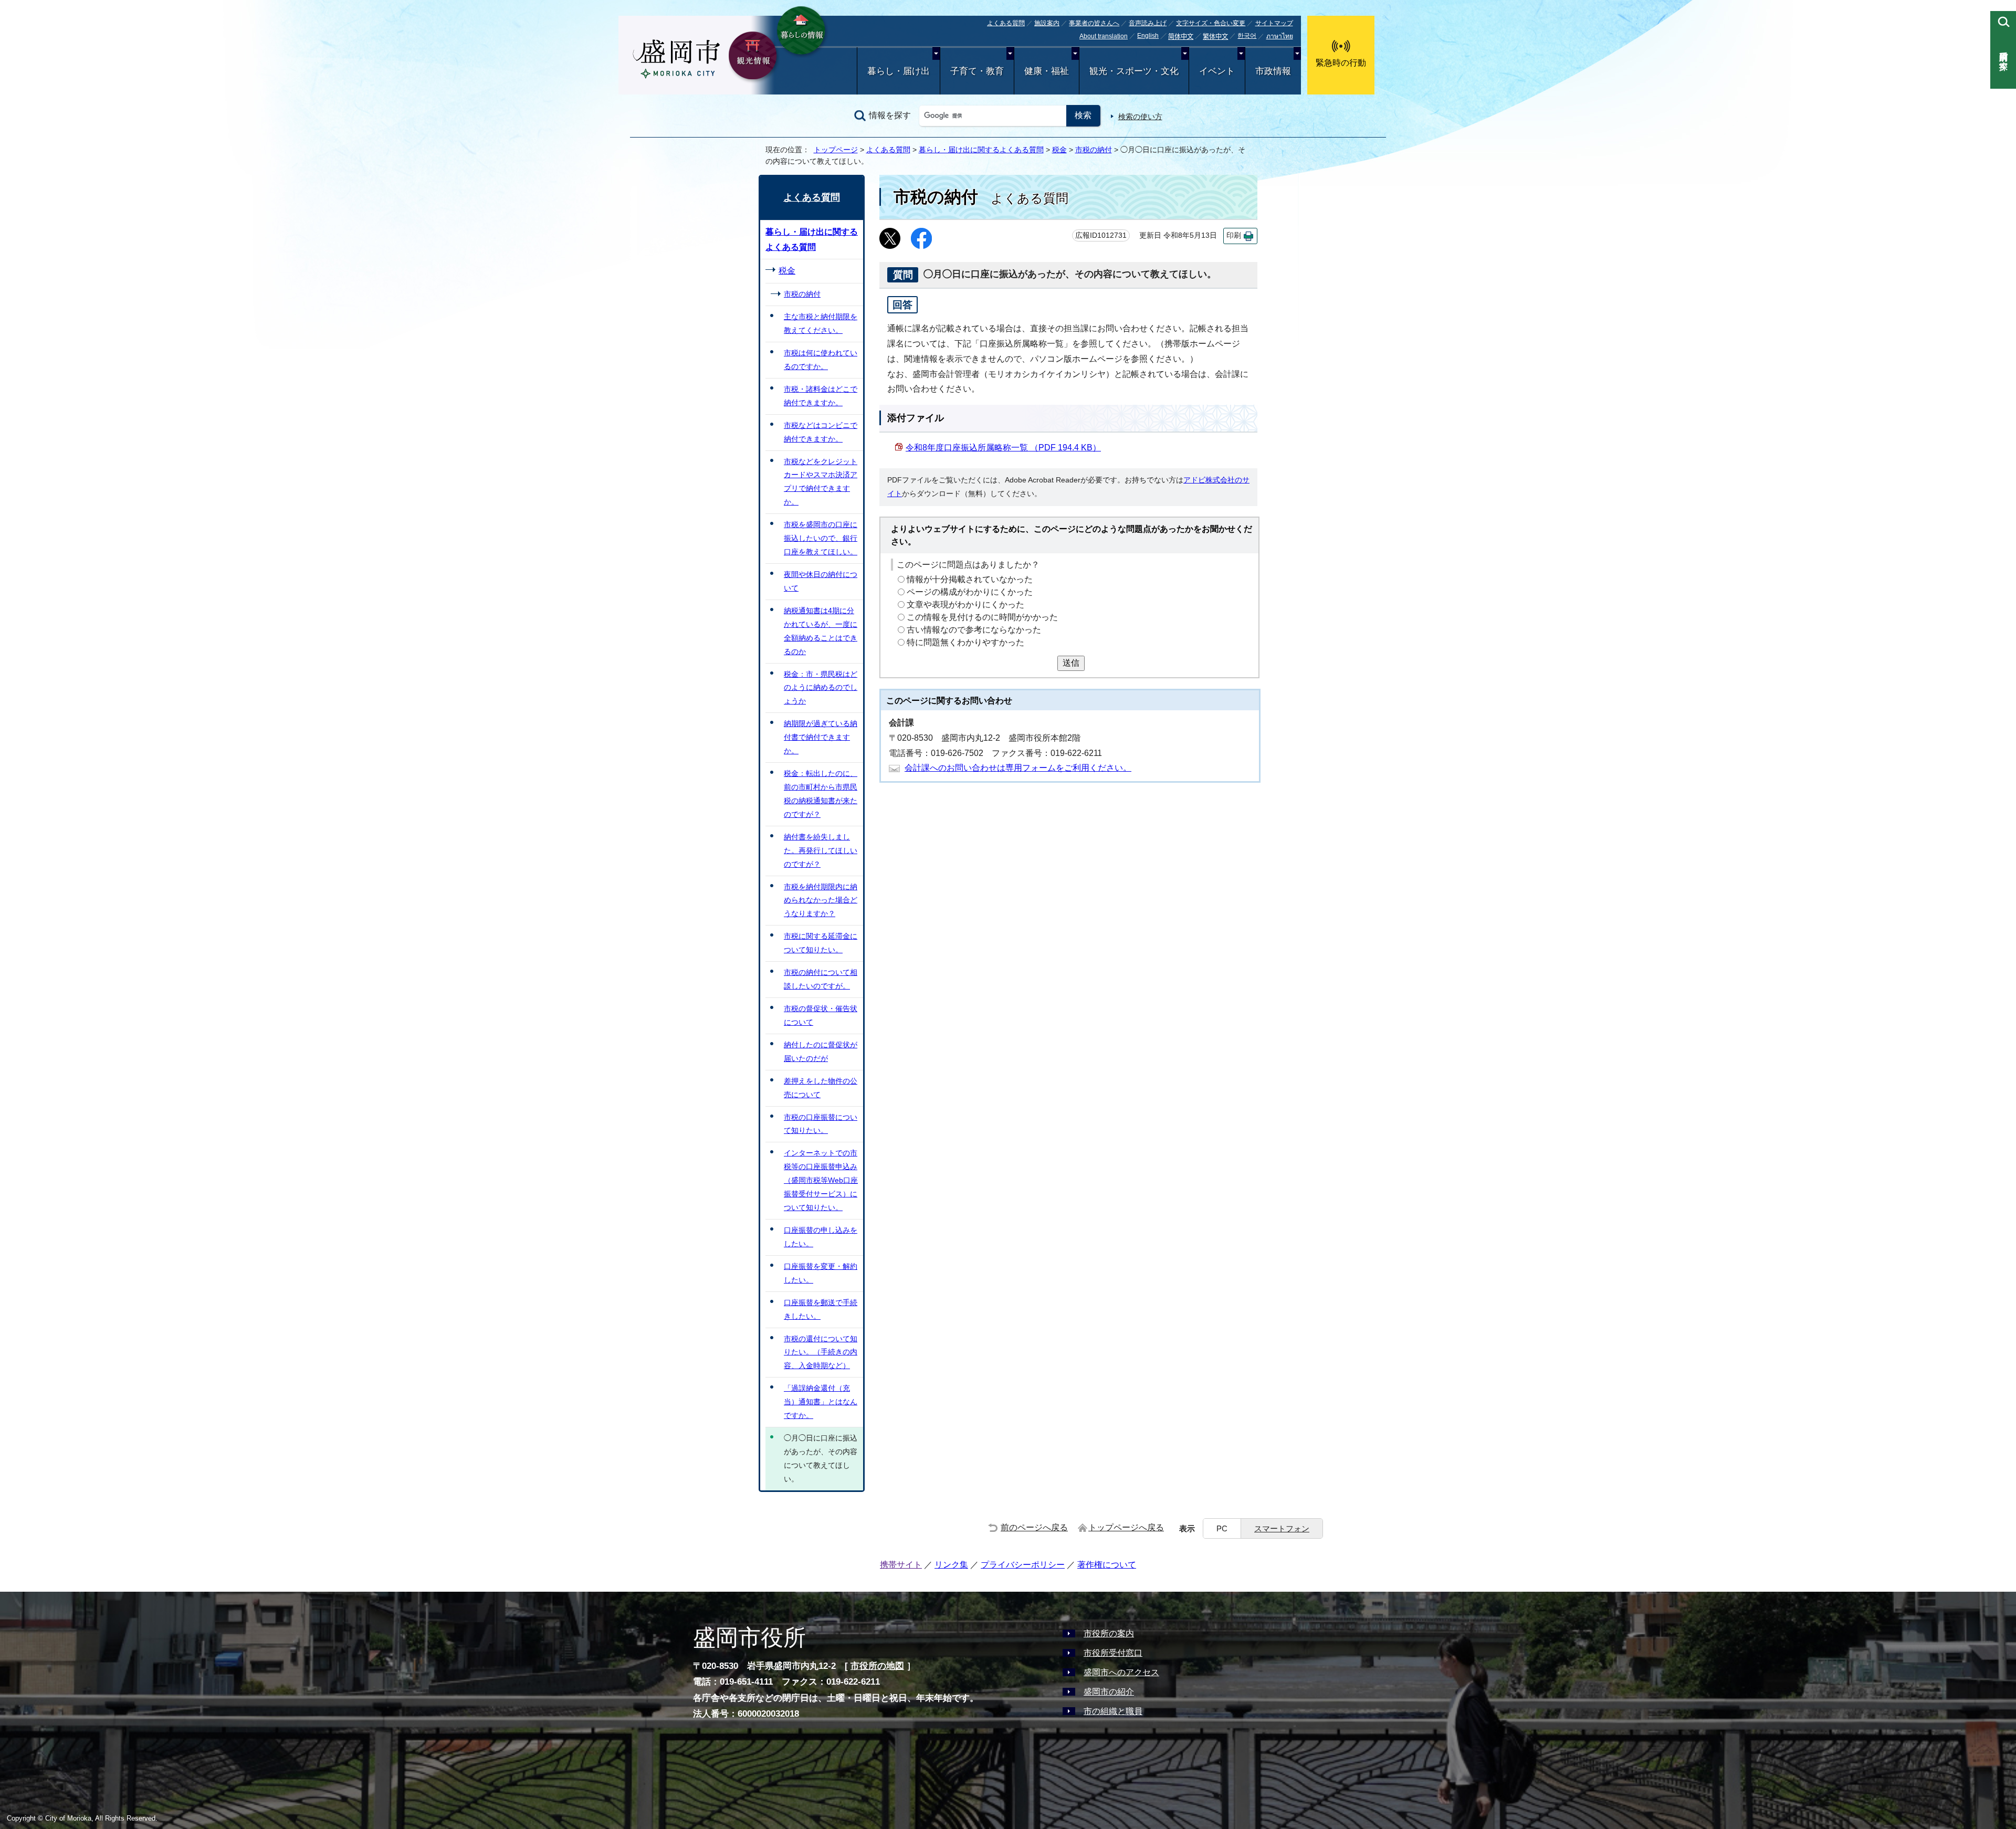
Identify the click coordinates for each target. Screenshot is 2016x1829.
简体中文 (1181, 37)
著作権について (1107, 1565)
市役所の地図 (877, 1666)
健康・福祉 (1047, 71)
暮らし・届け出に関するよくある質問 (981, 150)
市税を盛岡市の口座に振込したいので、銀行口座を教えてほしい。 (821, 538)
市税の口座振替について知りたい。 (821, 1124)
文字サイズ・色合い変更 (1211, 23)
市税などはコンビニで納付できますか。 (821, 432)
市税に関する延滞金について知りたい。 (821, 943)
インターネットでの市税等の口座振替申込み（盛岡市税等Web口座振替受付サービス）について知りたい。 (821, 1180)
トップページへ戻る (1126, 1527)
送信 (1071, 663)
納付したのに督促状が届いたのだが (821, 1052)
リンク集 (951, 1565)
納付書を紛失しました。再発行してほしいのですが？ (821, 850)
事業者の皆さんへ (1094, 23)
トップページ (836, 150)
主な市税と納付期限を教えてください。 (821, 323)
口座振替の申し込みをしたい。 (821, 1237)
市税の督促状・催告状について (821, 1015)
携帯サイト (901, 1565)
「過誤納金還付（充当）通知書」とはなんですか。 (821, 1402)
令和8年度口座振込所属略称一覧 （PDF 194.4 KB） (1003, 448)
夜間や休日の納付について (821, 581)
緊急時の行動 (1341, 63)
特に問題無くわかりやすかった (965, 642)
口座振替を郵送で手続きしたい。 (821, 1309)
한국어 (1247, 36)
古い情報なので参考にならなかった (974, 630)
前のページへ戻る (1034, 1527)
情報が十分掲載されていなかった (970, 579)
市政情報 (1273, 71)
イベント (1217, 71)
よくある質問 (1006, 23)
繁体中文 (1215, 37)
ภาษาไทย (1280, 36)
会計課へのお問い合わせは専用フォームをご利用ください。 (1018, 768)
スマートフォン (1282, 1528)
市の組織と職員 (1113, 1711)
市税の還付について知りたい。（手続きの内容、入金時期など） (821, 1352)
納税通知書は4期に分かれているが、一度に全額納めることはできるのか (821, 631)
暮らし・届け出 (899, 71)
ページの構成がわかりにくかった (970, 592)
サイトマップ (1274, 23)
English (1148, 36)
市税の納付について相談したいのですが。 (821, 979)
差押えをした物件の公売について (821, 1088)
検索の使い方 (1140, 117)
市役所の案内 (1109, 1633)
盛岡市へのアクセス (1121, 1672)
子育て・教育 (977, 71)
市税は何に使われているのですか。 (821, 360)
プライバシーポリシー (1023, 1565)
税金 (1059, 150)
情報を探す (890, 115)
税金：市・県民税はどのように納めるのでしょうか (821, 688)
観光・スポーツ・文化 (1134, 71)
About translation (1104, 36)
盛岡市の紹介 (1109, 1692)
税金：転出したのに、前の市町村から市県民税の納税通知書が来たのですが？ (821, 794)
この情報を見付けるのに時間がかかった (982, 617)
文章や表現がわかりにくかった (965, 605)
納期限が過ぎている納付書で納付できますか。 (821, 737)
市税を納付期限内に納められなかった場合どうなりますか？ (821, 900)
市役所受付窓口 (1113, 1653)
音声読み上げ (1148, 23)
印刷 (1234, 235)
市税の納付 (1094, 150)
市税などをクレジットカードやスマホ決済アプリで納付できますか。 (821, 482)
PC (1222, 1528)
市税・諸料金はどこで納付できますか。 (821, 396)
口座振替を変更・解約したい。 (821, 1273)
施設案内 (1047, 23)
